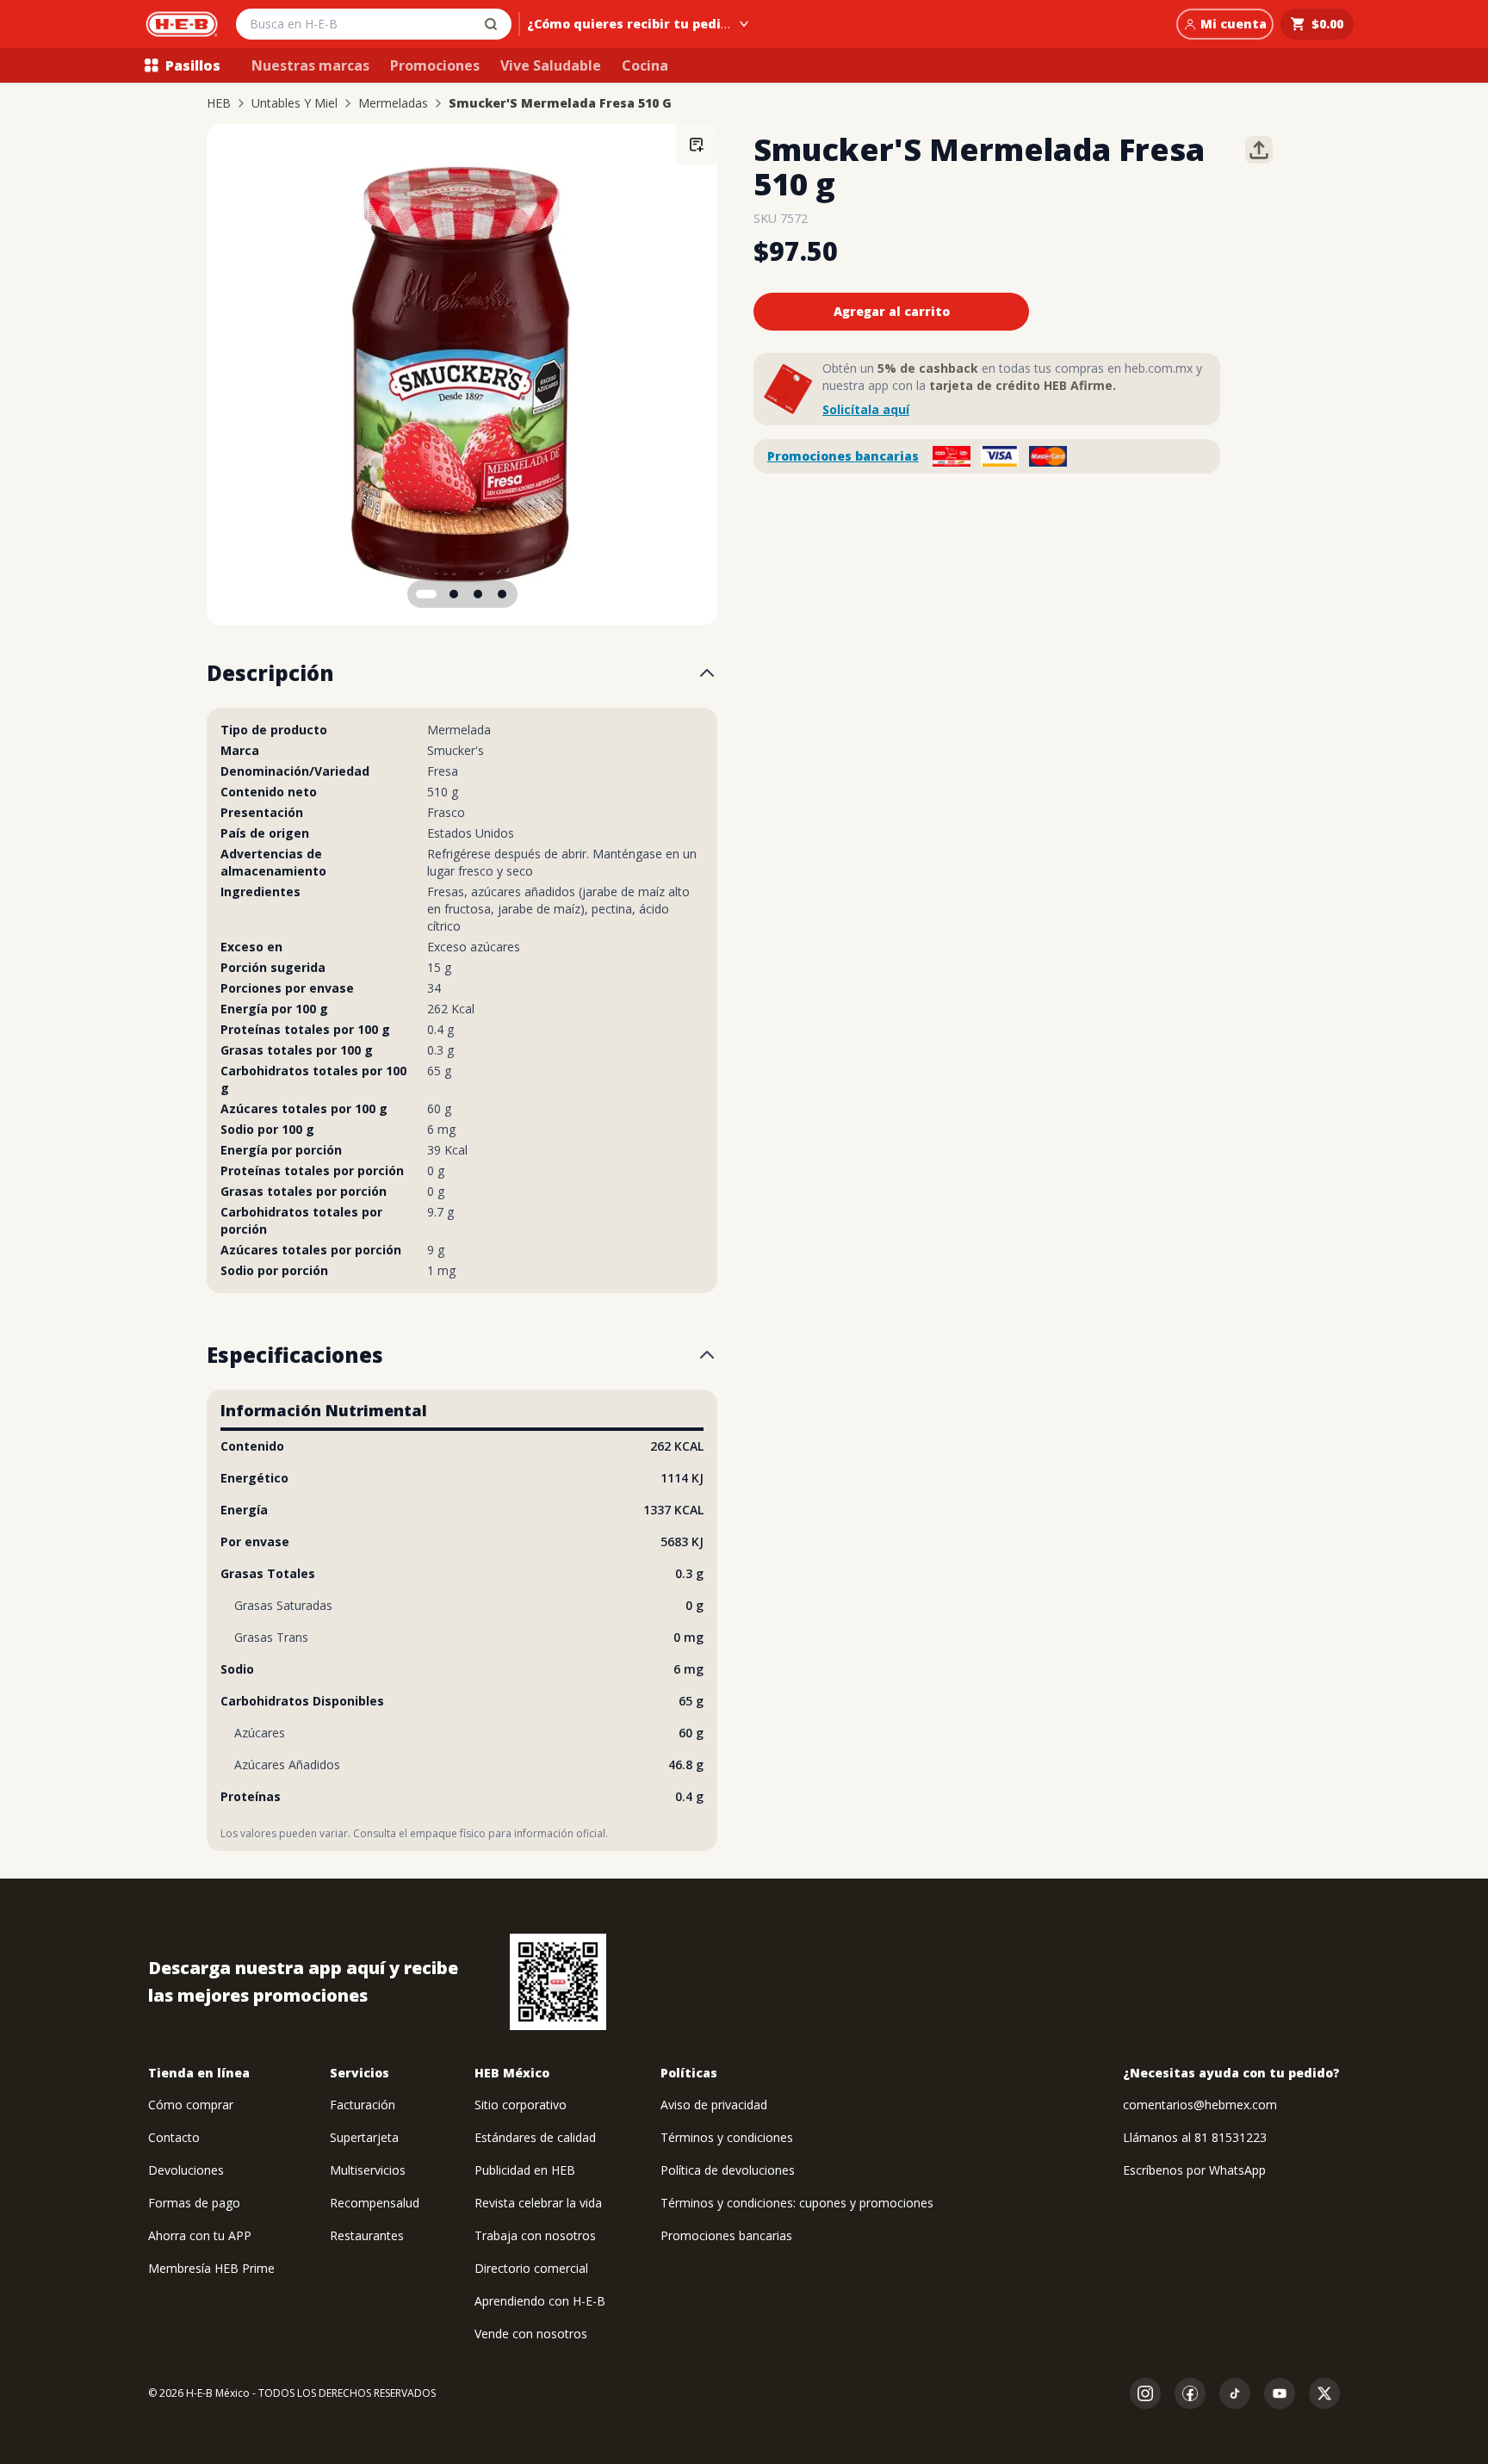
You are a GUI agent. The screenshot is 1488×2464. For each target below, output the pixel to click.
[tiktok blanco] (1235, 2393)
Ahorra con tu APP (200, 2235)
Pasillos (193, 65)
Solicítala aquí (866, 409)
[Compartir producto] (1259, 150)
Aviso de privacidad (714, 2105)
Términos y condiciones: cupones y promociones (797, 2203)
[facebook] (1190, 2393)
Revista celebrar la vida (538, 2203)
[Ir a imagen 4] (502, 594)
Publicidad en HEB (525, 2170)
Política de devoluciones (728, 2170)
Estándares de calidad (535, 2137)
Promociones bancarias (843, 456)
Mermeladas (393, 103)
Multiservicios (368, 2170)
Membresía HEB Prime (211, 2268)
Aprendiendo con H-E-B (540, 2301)
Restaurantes (367, 2235)
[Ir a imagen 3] (478, 594)
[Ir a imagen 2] (454, 594)
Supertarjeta (364, 2137)
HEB (219, 103)
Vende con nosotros (531, 2334)
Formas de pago (194, 2203)
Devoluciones (186, 2170)
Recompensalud (375, 2203)
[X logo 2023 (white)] (1324, 2393)
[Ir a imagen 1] (426, 594)
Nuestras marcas (310, 65)
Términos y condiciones (727, 2137)
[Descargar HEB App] (558, 1982)
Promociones (435, 65)
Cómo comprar (191, 2105)
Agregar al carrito (892, 311)
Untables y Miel (294, 103)
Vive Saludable (551, 65)
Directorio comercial (531, 2268)
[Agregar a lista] (697, 145)
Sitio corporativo (521, 2105)
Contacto (174, 2137)
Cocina (645, 65)
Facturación (363, 2105)
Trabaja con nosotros (535, 2235)
